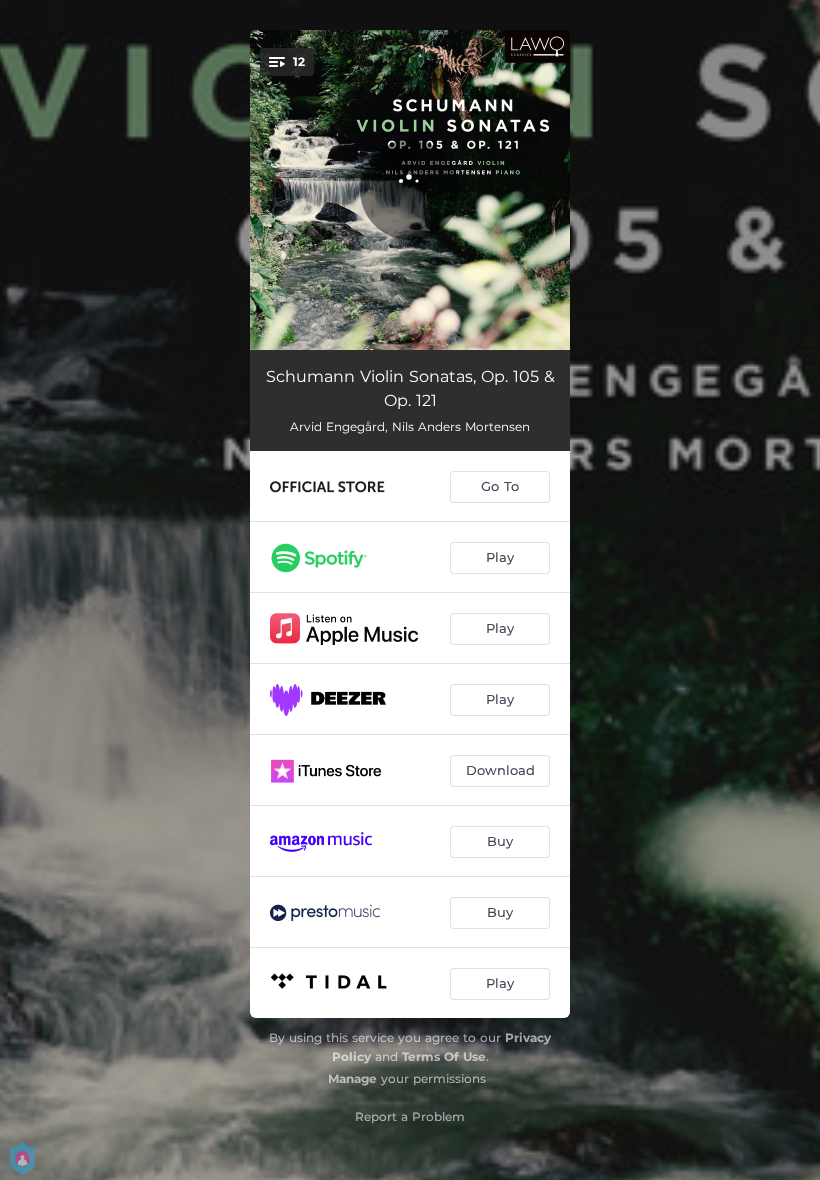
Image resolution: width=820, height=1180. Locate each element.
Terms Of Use (444, 1056)
